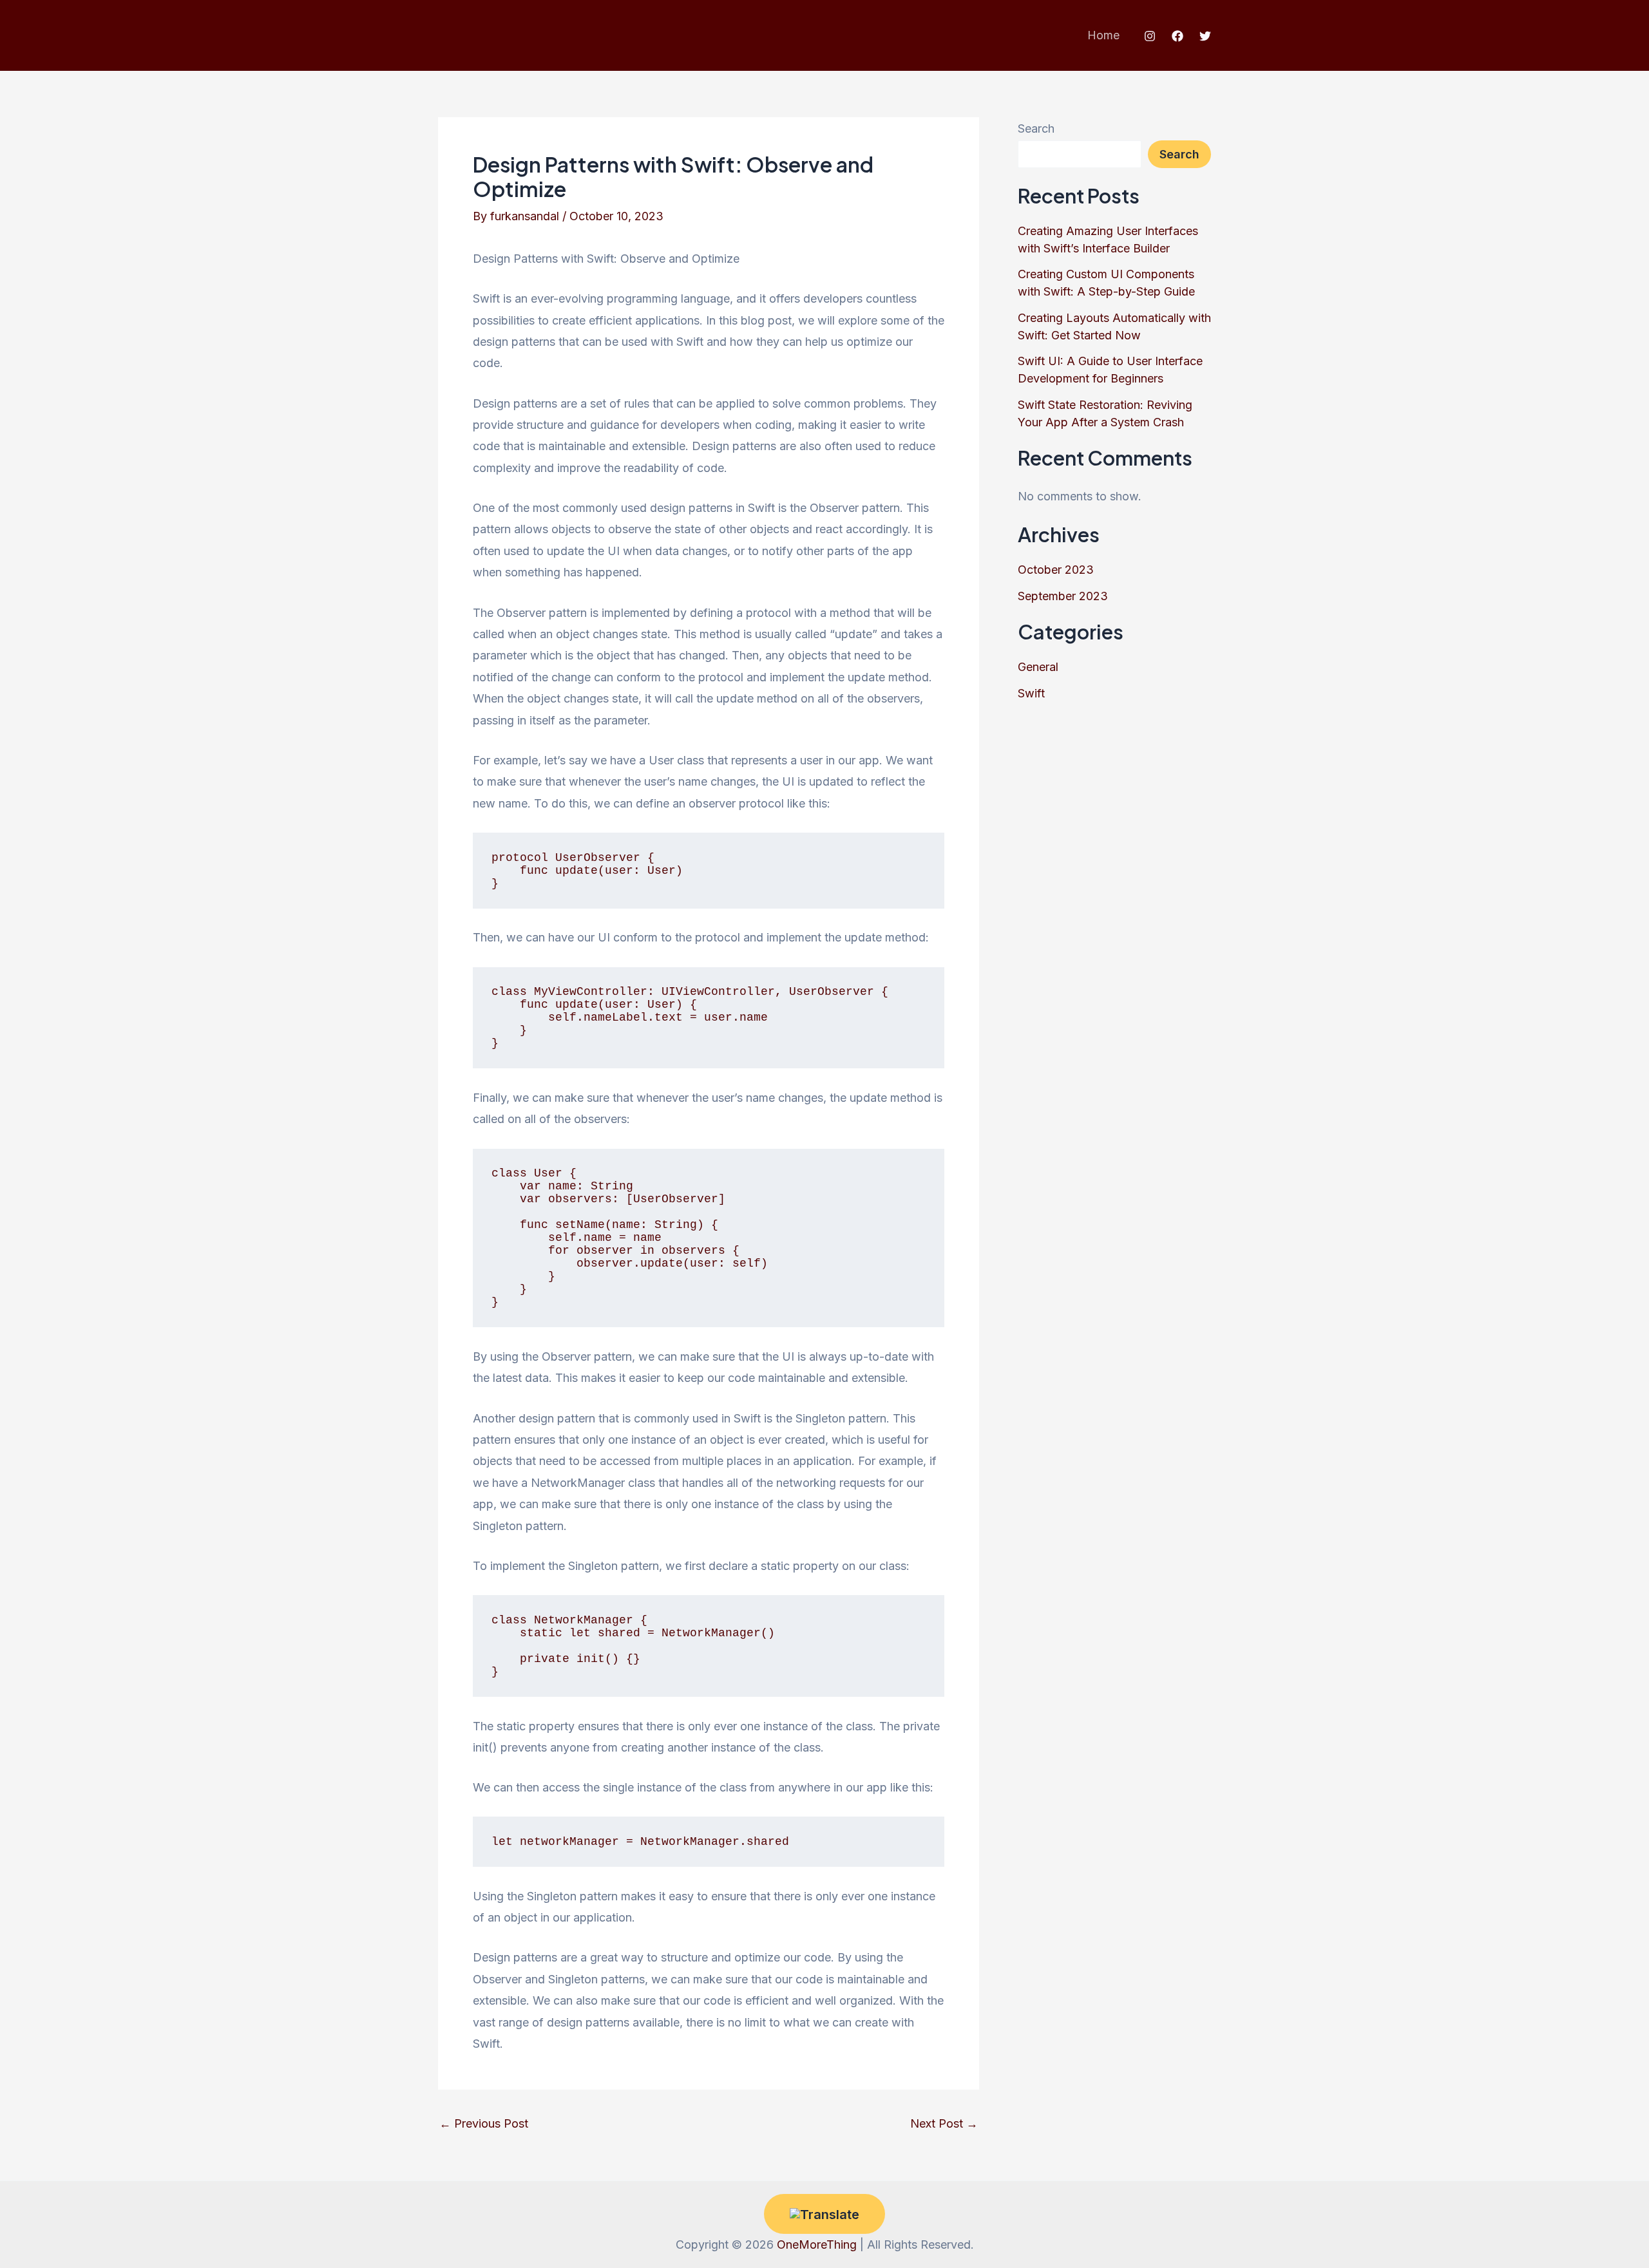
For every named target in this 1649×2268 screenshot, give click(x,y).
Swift (1031, 693)
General (1038, 667)
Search (1036, 128)
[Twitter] (1205, 36)
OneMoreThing (817, 2244)
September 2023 (1063, 596)
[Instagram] (1150, 36)
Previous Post (484, 2124)
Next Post (944, 2124)
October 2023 (1056, 570)
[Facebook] (1177, 36)
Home (1103, 35)
